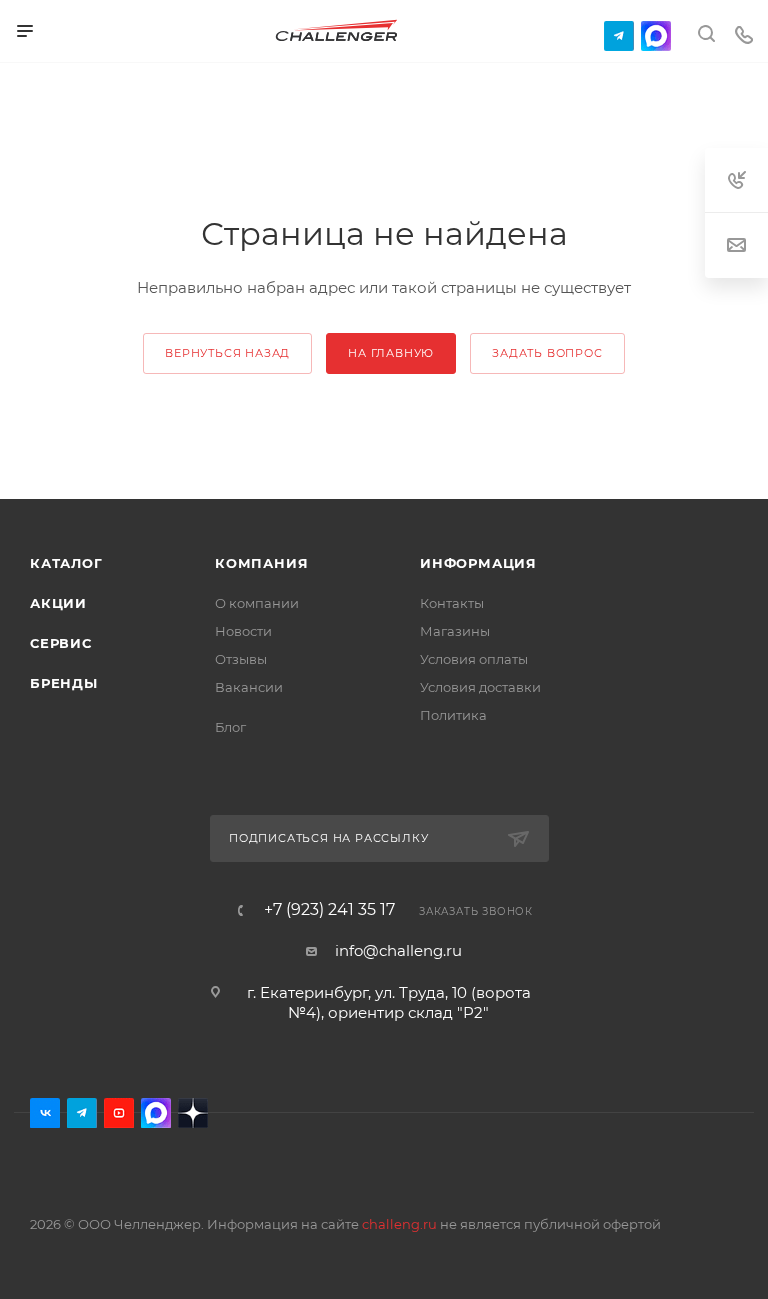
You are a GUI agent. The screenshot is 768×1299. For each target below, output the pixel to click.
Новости (243, 631)
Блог (230, 727)
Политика (453, 715)
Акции (58, 603)
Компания (261, 563)
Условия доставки (480, 687)
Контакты (452, 603)
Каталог (66, 563)
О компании (257, 603)
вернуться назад (227, 353)
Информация (478, 563)
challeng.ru (399, 1224)
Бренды (64, 683)
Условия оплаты (474, 659)
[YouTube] (119, 1113)
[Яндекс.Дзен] (193, 1113)
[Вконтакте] (45, 1113)
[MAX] (656, 36)
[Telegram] (619, 36)
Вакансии (249, 687)
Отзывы (241, 659)
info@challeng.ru (398, 950)
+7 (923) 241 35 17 (329, 910)
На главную (391, 353)
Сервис (61, 643)
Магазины (455, 631)
